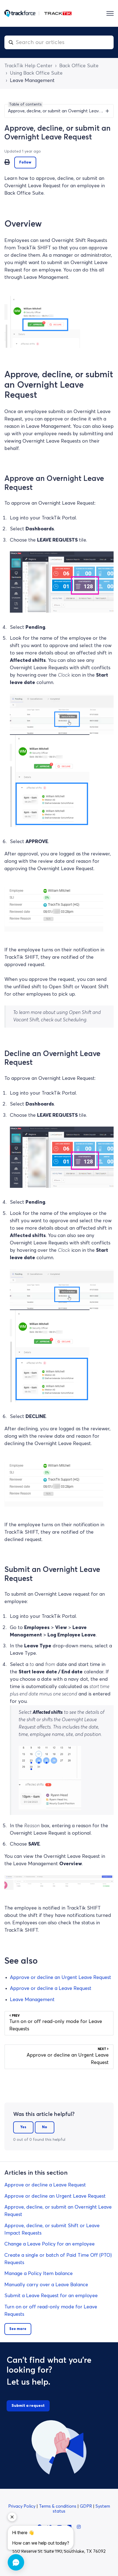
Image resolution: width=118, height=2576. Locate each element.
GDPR (86, 2506)
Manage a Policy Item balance (39, 2274)
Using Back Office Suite (36, 73)
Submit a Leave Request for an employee (51, 2296)
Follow (25, 163)
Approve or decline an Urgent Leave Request (61, 1978)
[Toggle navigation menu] (110, 13)
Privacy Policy (22, 2506)
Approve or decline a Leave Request (51, 1989)
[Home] (38, 13)
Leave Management (32, 81)
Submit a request (28, 2406)
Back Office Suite (79, 66)
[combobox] (59, 42)
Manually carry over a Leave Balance (46, 2285)
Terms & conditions (58, 2506)
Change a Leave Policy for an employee (50, 2244)
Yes (23, 2127)
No (45, 2127)
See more (18, 2329)
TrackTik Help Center (28, 66)
